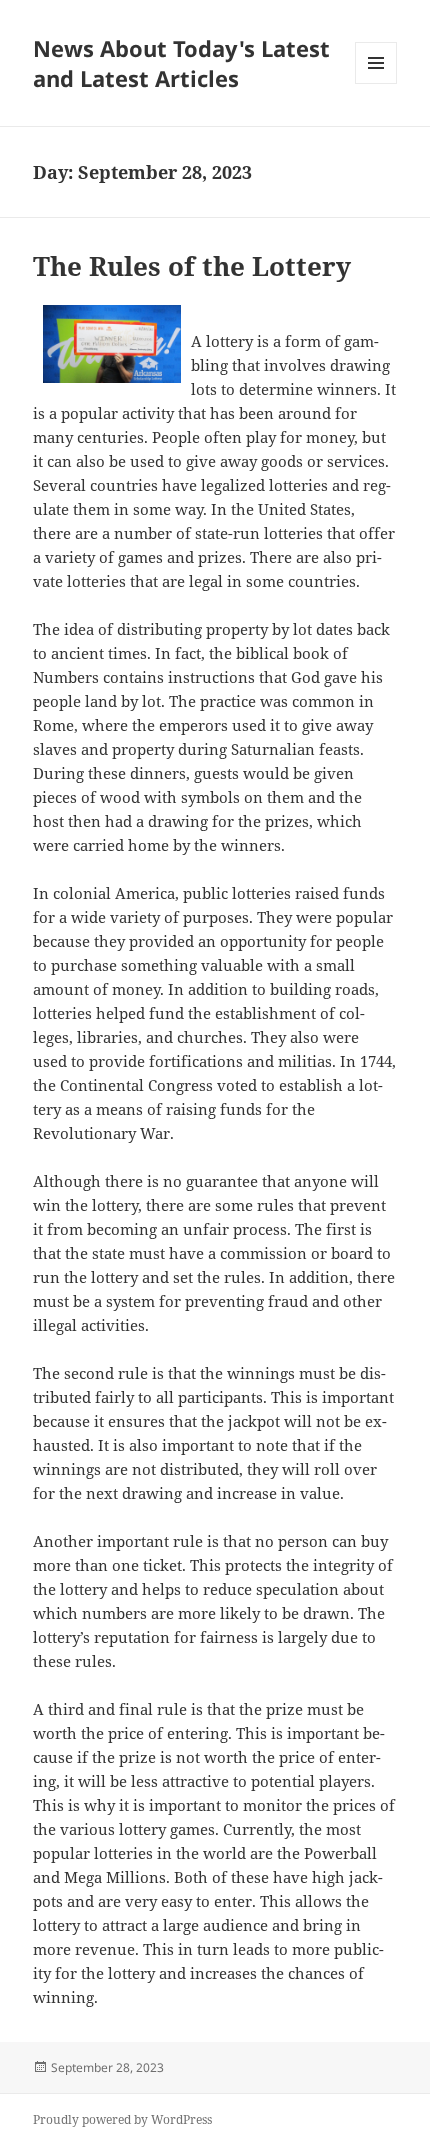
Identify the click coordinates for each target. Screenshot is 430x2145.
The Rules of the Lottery (192, 266)
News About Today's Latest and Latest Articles (181, 63)
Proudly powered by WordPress (122, 2119)
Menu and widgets (376, 83)
